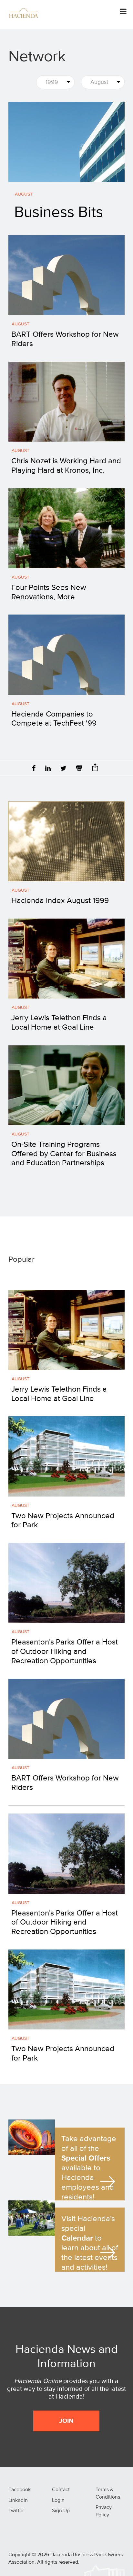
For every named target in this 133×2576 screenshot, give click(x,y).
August (24, 194)
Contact (61, 2490)
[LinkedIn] (48, 769)
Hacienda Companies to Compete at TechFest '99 (54, 719)
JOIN (66, 2421)
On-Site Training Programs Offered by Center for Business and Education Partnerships (64, 1154)
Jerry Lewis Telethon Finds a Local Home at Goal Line (59, 1023)
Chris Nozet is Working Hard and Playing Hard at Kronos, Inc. (66, 466)
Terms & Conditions (108, 2494)
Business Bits (59, 213)
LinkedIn (18, 2501)
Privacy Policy (104, 2511)
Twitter (16, 2511)
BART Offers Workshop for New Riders (65, 339)
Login (58, 2501)
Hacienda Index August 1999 (60, 901)
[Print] (79, 769)
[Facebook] (34, 769)
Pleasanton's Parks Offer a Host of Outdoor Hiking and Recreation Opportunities (65, 1652)
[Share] (95, 769)
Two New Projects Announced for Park (63, 1521)
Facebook (20, 2490)
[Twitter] (63, 769)
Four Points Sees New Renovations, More (49, 592)
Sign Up (61, 2511)
